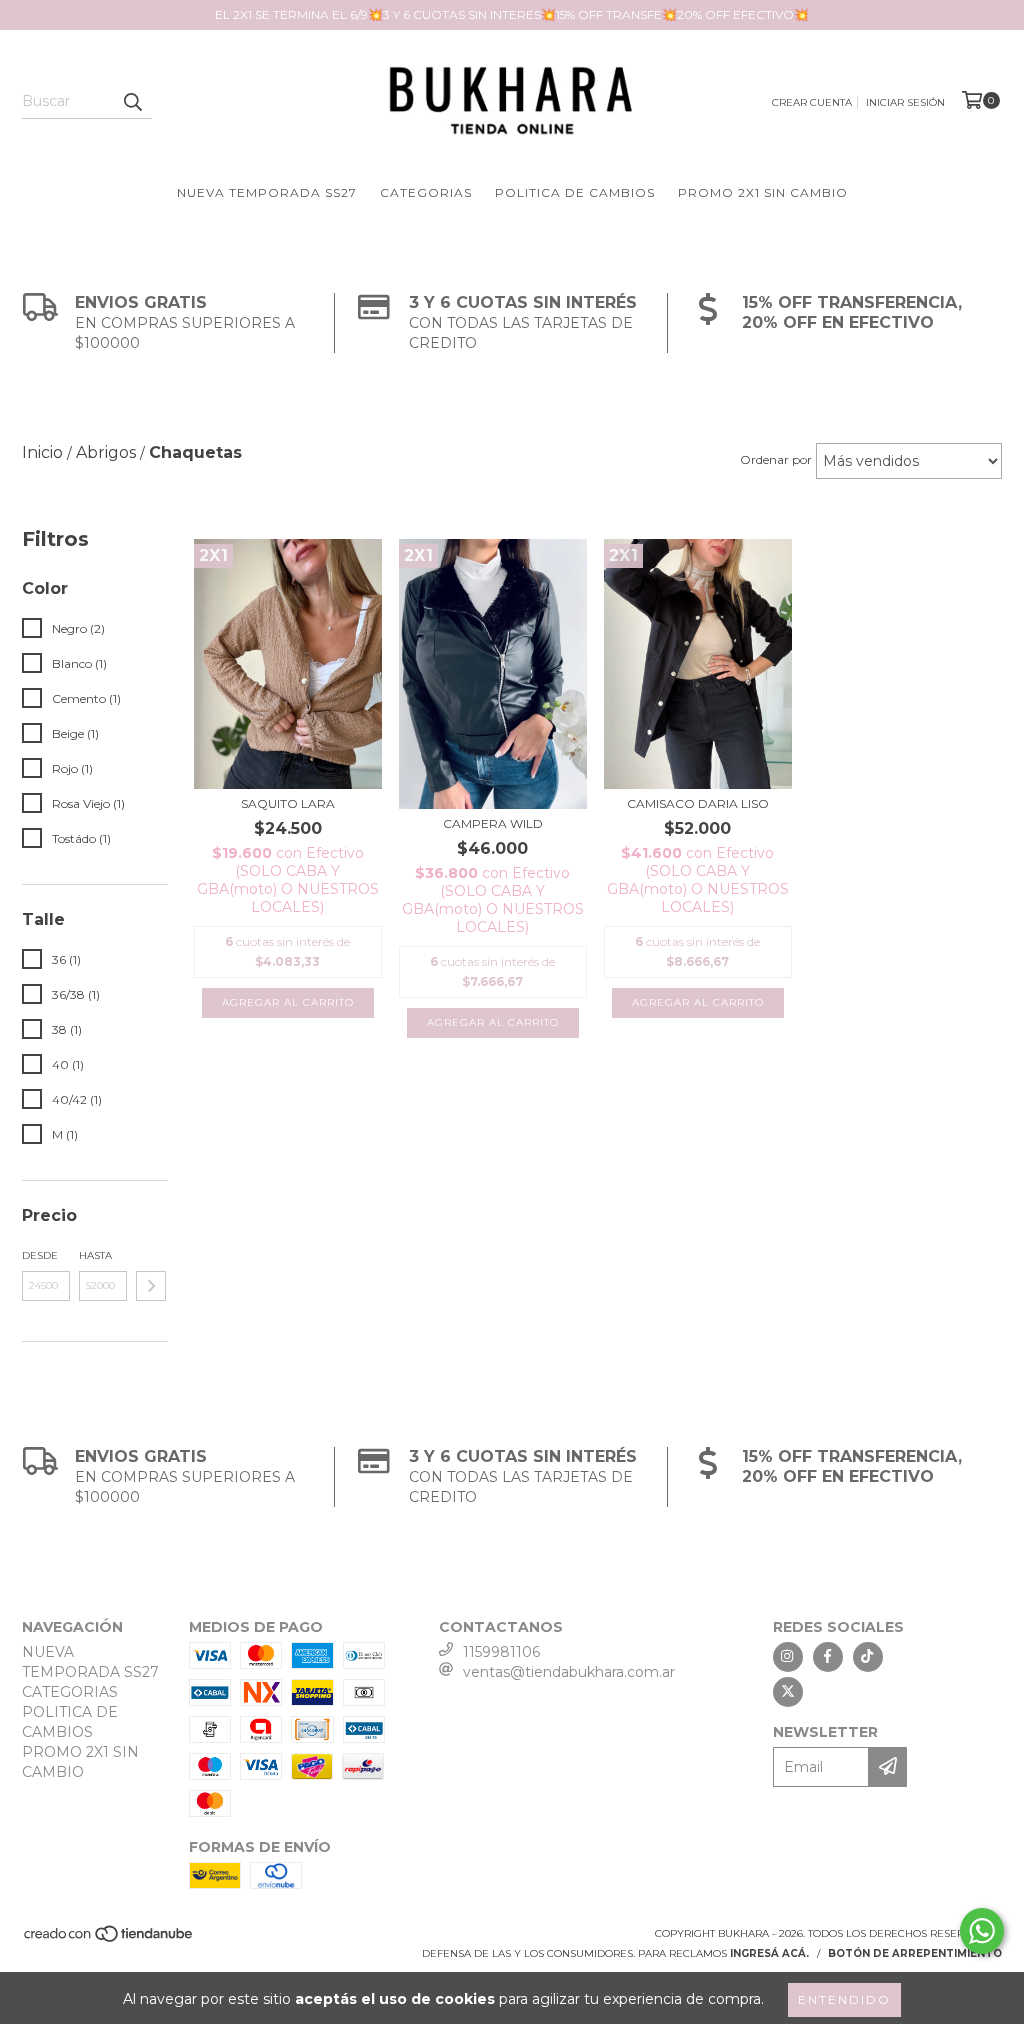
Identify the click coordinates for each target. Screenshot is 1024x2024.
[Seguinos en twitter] (788, 1692)
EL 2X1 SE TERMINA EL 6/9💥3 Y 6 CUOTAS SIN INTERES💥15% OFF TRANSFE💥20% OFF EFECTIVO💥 (512, 14)
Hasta (95, 1255)
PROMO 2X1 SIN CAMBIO (763, 192)
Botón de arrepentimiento (915, 1953)
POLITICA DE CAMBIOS (575, 192)
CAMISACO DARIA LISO (698, 803)
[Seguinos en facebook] (828, 1657)
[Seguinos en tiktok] (868, 1657)
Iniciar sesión (905, 102)
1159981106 (501, 1652)
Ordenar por (776, 459)
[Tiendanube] (109, 1939)
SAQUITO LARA (288, 803)
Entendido (844, 1999)
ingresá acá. (769, 1953)
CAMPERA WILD (493, 823)
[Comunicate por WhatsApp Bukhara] (982, 1931)
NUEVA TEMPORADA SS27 (267, 192)
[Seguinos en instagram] (788, 1657)
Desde (40, 1255)
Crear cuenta (812, 102)
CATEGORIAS (426, 192)
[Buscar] (132, 101)
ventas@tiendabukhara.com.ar (569, 1672)
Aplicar (151, 1286)
